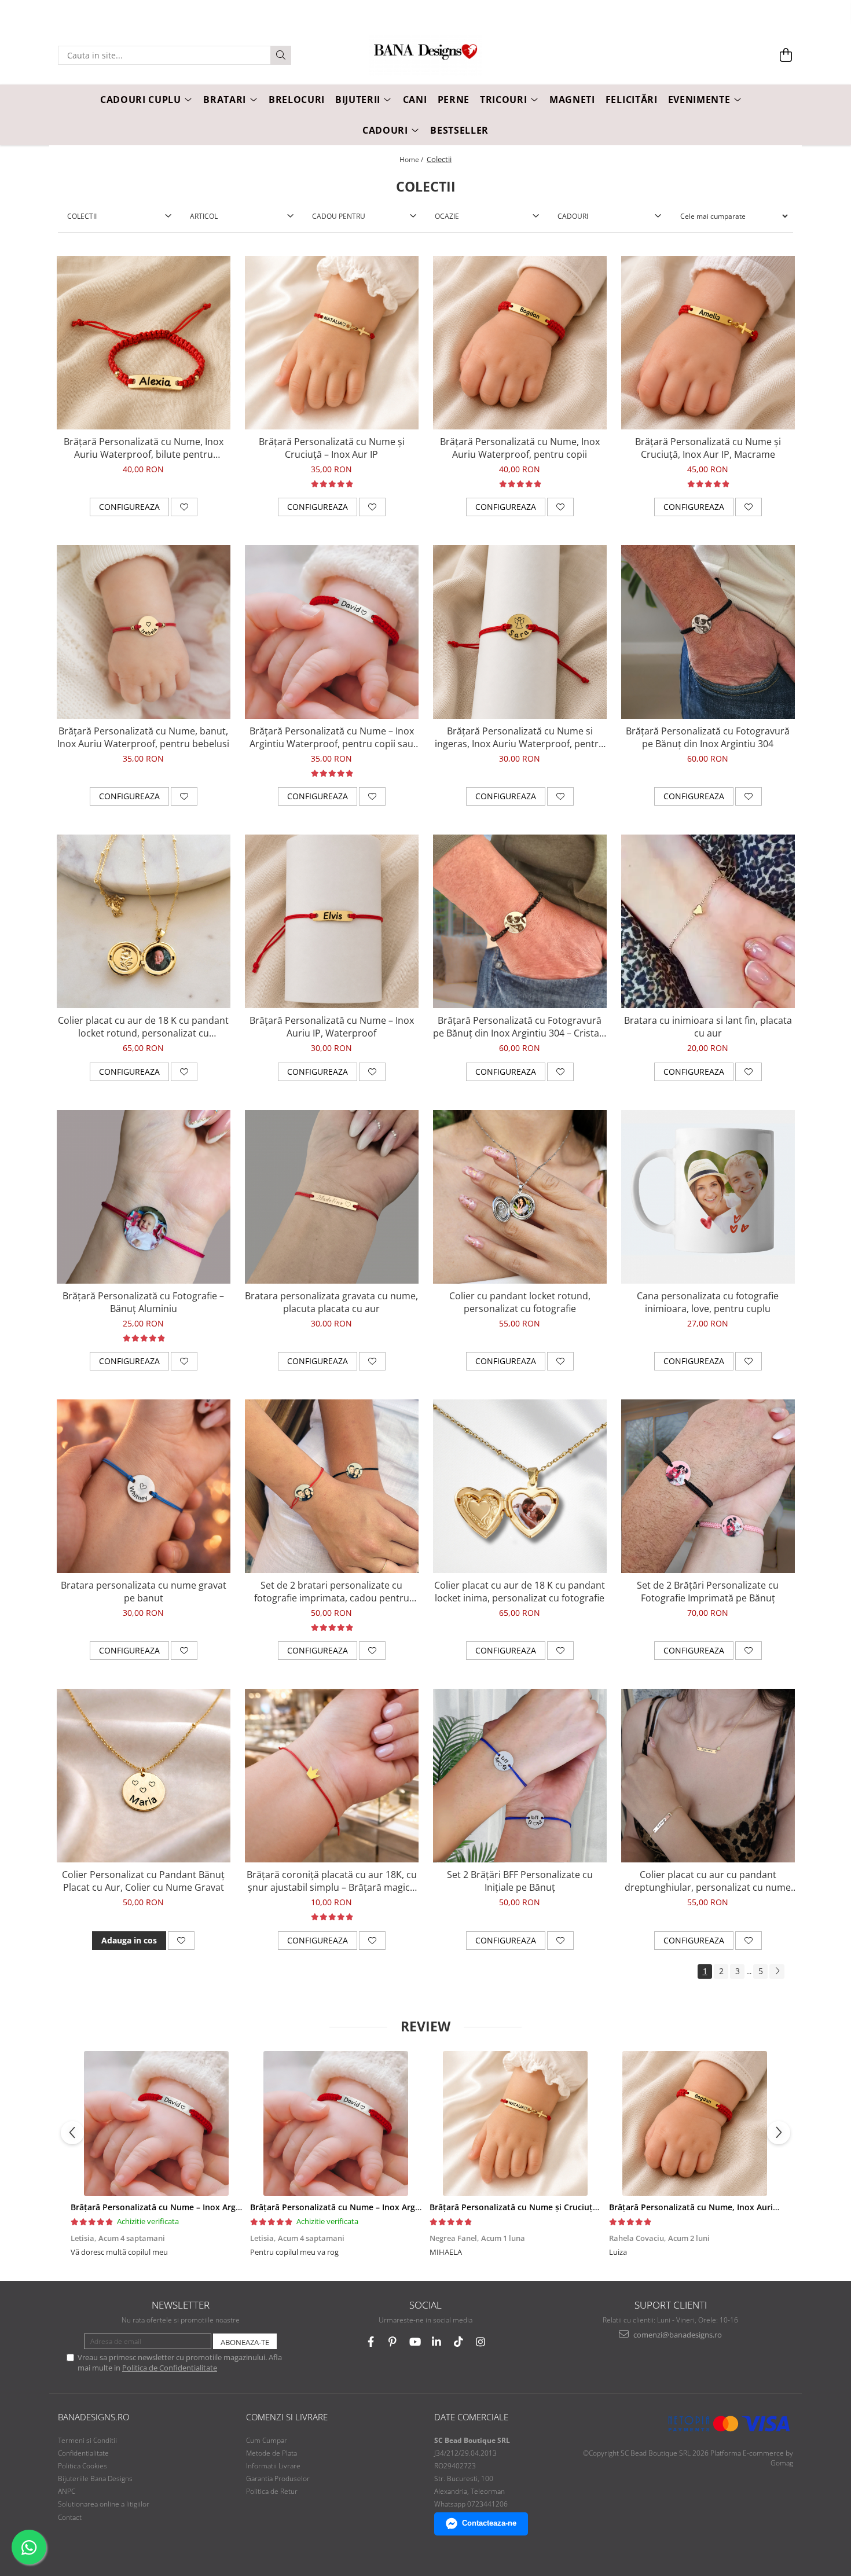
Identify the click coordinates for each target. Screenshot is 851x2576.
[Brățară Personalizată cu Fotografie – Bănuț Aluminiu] (144, 1197)
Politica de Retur (272, 2491)
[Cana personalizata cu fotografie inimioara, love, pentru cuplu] (708, 1197)
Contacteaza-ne (489, 2523)
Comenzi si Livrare (287, 2417)
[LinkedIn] (437, 2342)
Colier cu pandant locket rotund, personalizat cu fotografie (520, 1302)
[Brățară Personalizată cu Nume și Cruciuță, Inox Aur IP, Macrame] (708, 343)
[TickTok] (459, 2342)
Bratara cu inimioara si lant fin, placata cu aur (708, 1027)
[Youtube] (415, 2342)
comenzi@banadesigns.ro (677, 2335)
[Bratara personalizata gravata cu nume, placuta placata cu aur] (332, 1197)
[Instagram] (481, 2342)
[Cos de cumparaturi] (786, 55)
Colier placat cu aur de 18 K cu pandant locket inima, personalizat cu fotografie (520, 1592)
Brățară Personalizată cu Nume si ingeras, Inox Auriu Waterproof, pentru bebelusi (520, 737)
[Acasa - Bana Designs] (425, 56)
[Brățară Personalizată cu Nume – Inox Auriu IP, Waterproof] (332, 921)
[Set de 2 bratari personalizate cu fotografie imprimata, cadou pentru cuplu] (332, 1486)
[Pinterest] (393, 2342)
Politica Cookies (82, 2466)
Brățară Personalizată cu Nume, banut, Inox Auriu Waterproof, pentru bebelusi (143, 737)
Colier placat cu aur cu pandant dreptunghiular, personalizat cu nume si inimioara (708, 1881)
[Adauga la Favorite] (184, 507)
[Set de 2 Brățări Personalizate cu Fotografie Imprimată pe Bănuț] (708, 1486)
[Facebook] (371, 2342)
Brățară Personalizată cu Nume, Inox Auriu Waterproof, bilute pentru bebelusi (144, 448)
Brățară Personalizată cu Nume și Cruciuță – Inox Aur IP (332, 448)
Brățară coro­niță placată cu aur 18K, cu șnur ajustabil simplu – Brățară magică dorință (332, 1881)
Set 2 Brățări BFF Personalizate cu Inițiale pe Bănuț (520, 1881)
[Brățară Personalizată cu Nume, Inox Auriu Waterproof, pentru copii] (520, 343)
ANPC (67, 2491)
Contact (70, 2517)
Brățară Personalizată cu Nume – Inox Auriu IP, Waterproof (332, 1027)
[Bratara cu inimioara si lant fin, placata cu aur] (708, 921)
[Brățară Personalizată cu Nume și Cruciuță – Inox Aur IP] (332, 343)
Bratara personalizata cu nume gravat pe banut (144, 1592)
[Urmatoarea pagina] (777, 1971)
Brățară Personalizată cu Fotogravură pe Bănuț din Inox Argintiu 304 (708, 737)
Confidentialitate (83, 2453)
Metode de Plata (272, 2453)
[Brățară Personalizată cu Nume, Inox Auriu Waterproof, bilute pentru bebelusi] (144, 343)
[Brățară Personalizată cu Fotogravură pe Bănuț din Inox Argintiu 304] (708, 632)
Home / (412, 159)
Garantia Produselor (278, 2478)
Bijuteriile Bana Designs (95, 2478)
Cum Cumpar (267, 2440)
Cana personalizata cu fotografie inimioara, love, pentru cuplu (708, 1302)
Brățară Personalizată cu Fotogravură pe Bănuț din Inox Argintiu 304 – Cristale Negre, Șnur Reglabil (520, 1027)
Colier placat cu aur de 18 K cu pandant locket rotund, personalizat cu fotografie (143, 1027)
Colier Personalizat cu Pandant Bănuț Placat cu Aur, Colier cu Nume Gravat (143, 1881)
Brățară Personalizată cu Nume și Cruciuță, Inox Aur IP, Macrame (708, 448)
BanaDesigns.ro (93, 2417)
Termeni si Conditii (87, 2440)
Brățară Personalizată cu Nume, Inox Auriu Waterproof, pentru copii (520, 448)
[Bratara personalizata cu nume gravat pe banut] (144, 1486)
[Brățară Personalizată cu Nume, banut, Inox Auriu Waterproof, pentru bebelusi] (144, 632)
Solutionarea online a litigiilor (104, 2504)
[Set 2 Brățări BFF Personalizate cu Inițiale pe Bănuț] (520, 1776)
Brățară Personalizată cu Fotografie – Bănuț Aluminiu (143, 1302)
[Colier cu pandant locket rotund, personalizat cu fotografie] (520, 1197)
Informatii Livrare (273, 2466)
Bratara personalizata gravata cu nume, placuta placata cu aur (331, 1302)
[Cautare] (281, 55)
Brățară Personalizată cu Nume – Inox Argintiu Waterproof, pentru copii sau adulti (332, 737)
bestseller (459, 130)
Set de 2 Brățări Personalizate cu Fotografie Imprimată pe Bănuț (708, 1592)
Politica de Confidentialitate (170, 2368)
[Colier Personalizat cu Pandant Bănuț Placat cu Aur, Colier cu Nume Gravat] (144, 1776)
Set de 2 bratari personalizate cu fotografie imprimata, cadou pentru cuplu (332, 1592)
